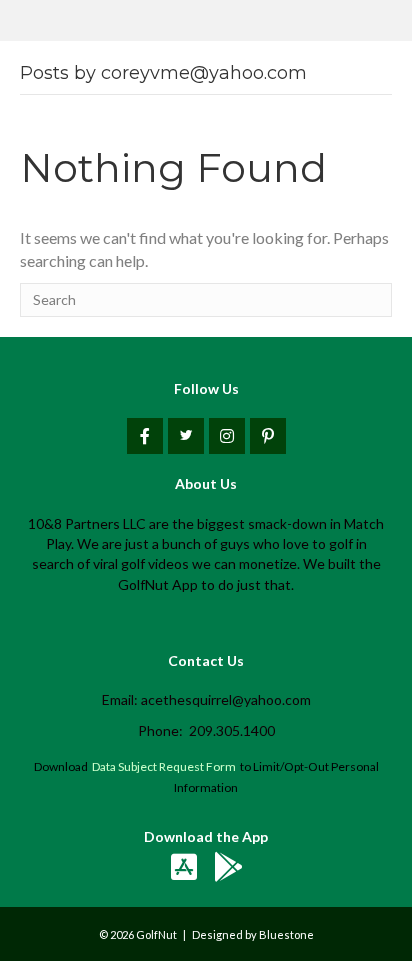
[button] (145, 436)
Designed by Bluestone (253, 934)
